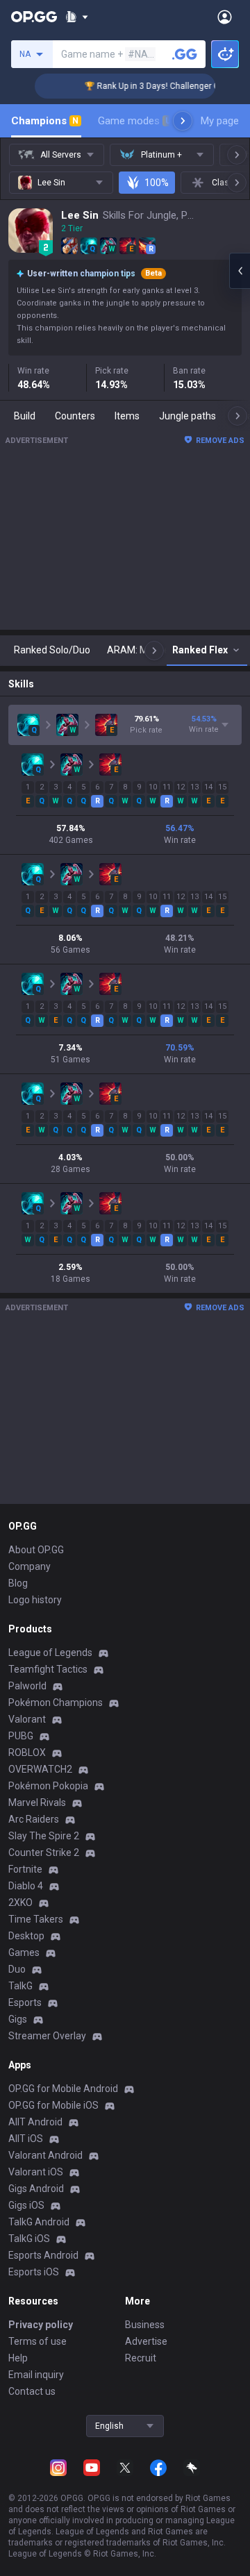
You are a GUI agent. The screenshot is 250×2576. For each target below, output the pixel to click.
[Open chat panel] (240, 271)
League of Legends (50, 1653)
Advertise (146, 2341)
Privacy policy (41, 2325)
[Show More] (77, 17)
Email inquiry (36, 2375)
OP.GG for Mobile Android (63, 2089)
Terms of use (37, 2341)
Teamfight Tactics (48, 1669)
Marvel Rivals (37, 1803)
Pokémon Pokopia (48, 1786)
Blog (18, 1583)
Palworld (27, 1686)
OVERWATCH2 (40, 1769)
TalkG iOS (29, 2239)
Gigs (18, 2019)
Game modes (134, 121)
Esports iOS (34, 2272)
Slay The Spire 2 (44, 1836)
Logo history (35, 1600)
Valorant (27, 1719)
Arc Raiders (34, 1819)
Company (30, 1566)
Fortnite (25, 1869)
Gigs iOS (26, 2205)
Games (24, 1952)
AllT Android (35, 2122)
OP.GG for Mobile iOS (53, 2105)
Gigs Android (36, 2189)
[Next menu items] (183, 121)
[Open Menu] (225, 17)
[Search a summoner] (185, 54)
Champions (45, 121)
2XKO (20, 1902)
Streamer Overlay (47, 2036)
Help (18, 2358)
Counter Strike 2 (44, 1852)
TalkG (20, 1986)
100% (157, 183)
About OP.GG (36, 1550)
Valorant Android (45, 2155)
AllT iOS (26, 2139)
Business (145, 2325)
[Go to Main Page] (34, 17)
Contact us (32, 2391)
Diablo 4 (26, 1886)
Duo (17, 1969)
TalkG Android (39, 2222)
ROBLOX (27, 1753)
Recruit (141, 2358)
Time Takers (36, 1919)
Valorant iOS (36, 2172)
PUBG (21, 1736)
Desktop (26, 1936)
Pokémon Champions (56, 1703)
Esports (25, 2002)
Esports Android (43, 2255)
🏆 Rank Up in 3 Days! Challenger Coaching (157, 86)
